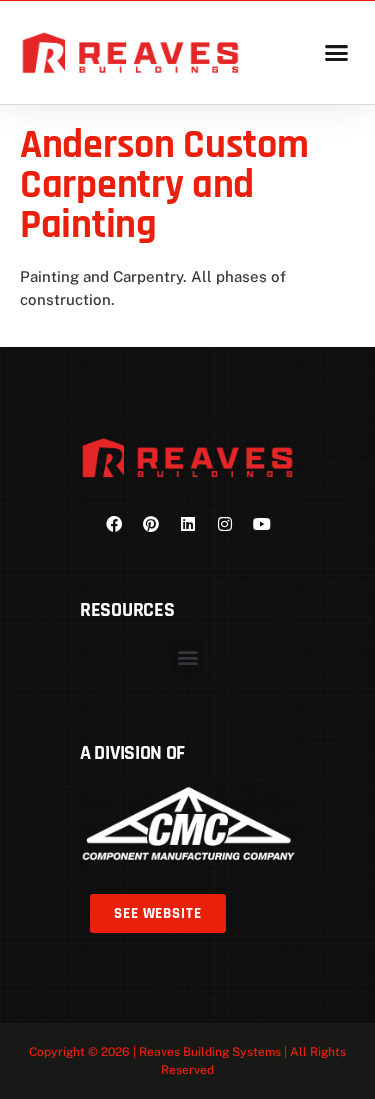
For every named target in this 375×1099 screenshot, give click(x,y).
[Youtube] (262, 524)
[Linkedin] (188, 524)
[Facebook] (114, 524)
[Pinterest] (151, 524)
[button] (336, 53)
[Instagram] (225, 524)
